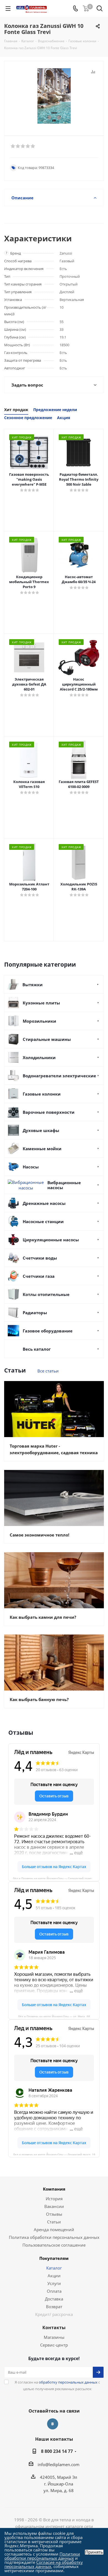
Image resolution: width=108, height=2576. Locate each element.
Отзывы (54, 2214)
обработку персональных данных (68, 2382)
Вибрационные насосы (64, 1185)
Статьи (54, 2222)
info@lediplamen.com (59, 2464)
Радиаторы (35, 1313)
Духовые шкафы (41, 1130)
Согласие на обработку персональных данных (44, 2564)
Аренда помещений (54, 2229)
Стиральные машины (47, 1039)
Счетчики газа (39, 1276)
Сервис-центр (54, 2345)
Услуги (54, 2283)
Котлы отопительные (46, 1294)
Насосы (31, 1167)
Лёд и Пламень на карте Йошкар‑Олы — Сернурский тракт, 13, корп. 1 (56, 1878)
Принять (94, 2552)
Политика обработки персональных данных (54, 2237)
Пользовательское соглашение (54, 2245)
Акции (54, 2276)
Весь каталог (37, 1349)
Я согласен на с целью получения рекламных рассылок (57, 2385)
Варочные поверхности (49, 1112)
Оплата (54, 2291)
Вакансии (54, 2206)
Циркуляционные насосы (51, 1240)
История (54, 2199)
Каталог (54, 2268)
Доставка (54, 2299)
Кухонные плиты (41, 1003)
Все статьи (48, 1371)
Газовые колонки (42, 1094)
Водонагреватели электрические (59, 1076)
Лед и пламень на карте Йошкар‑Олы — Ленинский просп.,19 (54, 2154)
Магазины (54, 2337)
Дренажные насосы (44, 1203)
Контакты (54, 2328)
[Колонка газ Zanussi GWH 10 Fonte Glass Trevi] (54, 96)
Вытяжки (33, 985)
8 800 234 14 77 (57, 2451)
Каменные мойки (42, 1149)
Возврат (54, 2307)
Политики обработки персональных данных (42, 2556)
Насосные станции (43, 1221)
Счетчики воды (40, 1258)
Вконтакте (53, 2424)
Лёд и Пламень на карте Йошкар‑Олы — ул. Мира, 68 (54, 2016)
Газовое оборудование (48, 1331)
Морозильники (39, 1021)
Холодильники (39, 1057)
